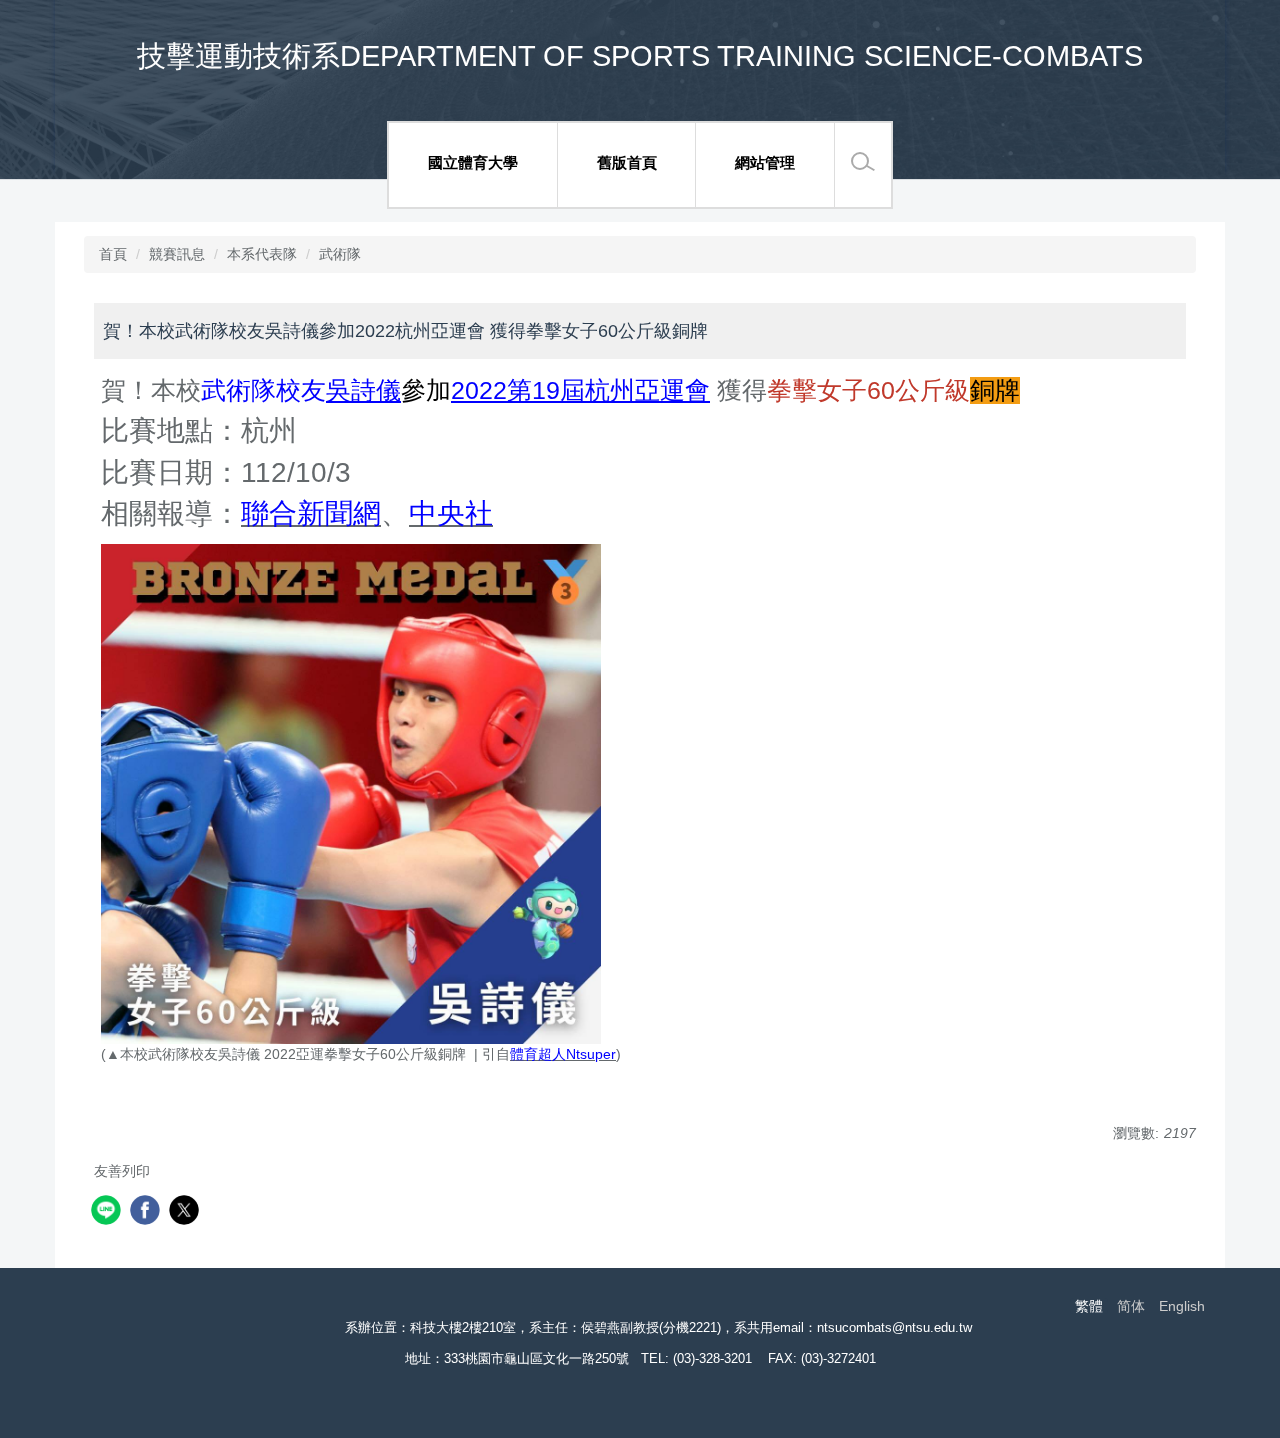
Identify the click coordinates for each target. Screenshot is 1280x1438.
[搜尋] (863, 162)
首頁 (113, 254)
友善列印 (122, 1171)
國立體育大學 (473, 162)
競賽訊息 (177, 254)
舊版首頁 (627, 162)
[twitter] (186, 1212)
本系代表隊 (262, 254)
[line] (108, 1212)
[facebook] (147, 1212)
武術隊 (340, 254)
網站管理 (765, 162)
